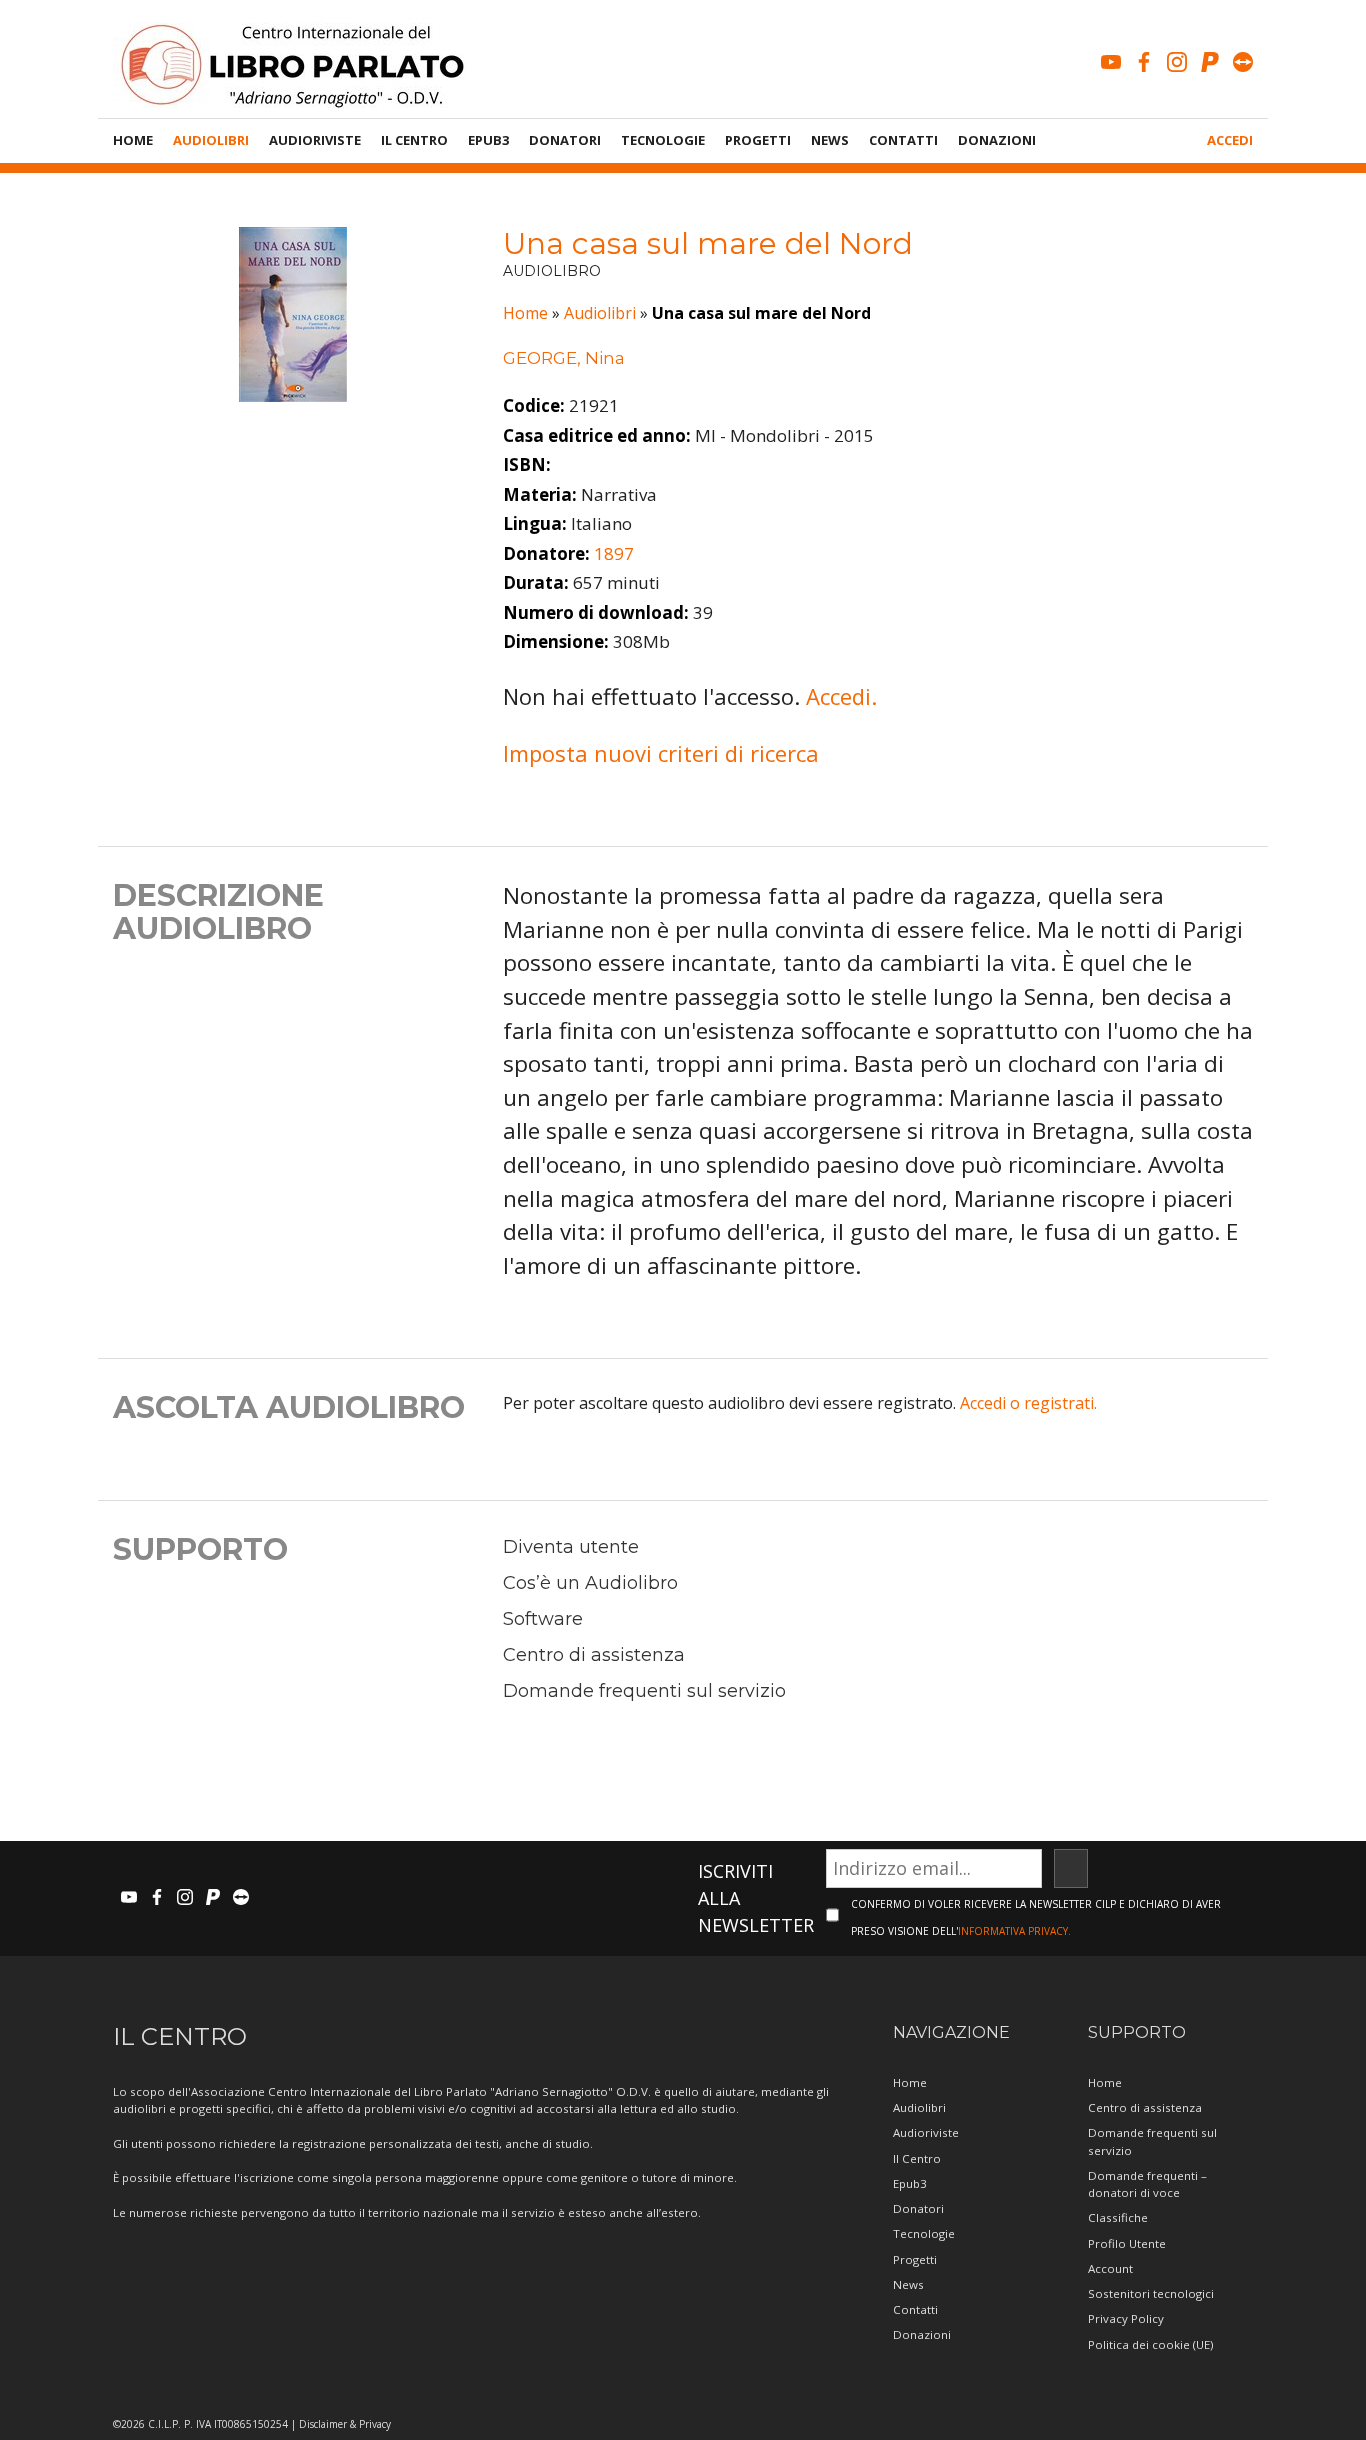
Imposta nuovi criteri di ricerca (661, 753)
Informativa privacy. (1014, 1931)
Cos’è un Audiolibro (590, 1583)
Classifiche (1118, 2217)
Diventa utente (571, 1547)
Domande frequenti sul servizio (644, 1691)
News (830, 140)
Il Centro (414, 140)
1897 (614, 553)
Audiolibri (211, 140)
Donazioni (997, 140)
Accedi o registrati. (1028, 1403)
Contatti (903, 140)
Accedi (1230, 140)
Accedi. (841, 696)
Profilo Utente (1127, 2243)
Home (133, 140)
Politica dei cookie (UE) (1150, 2344)
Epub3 (488, 140)
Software (543, 1619)
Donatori (565, 140)
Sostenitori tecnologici (1151, 2293)
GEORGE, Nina (564, 358)
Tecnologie (663, 140)
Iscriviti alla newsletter (756, 1898)
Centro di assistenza (594, 1655)
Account (1110, 2268)
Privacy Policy (1126, 2318)
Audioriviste (315, 140)
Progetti (758, 140)
